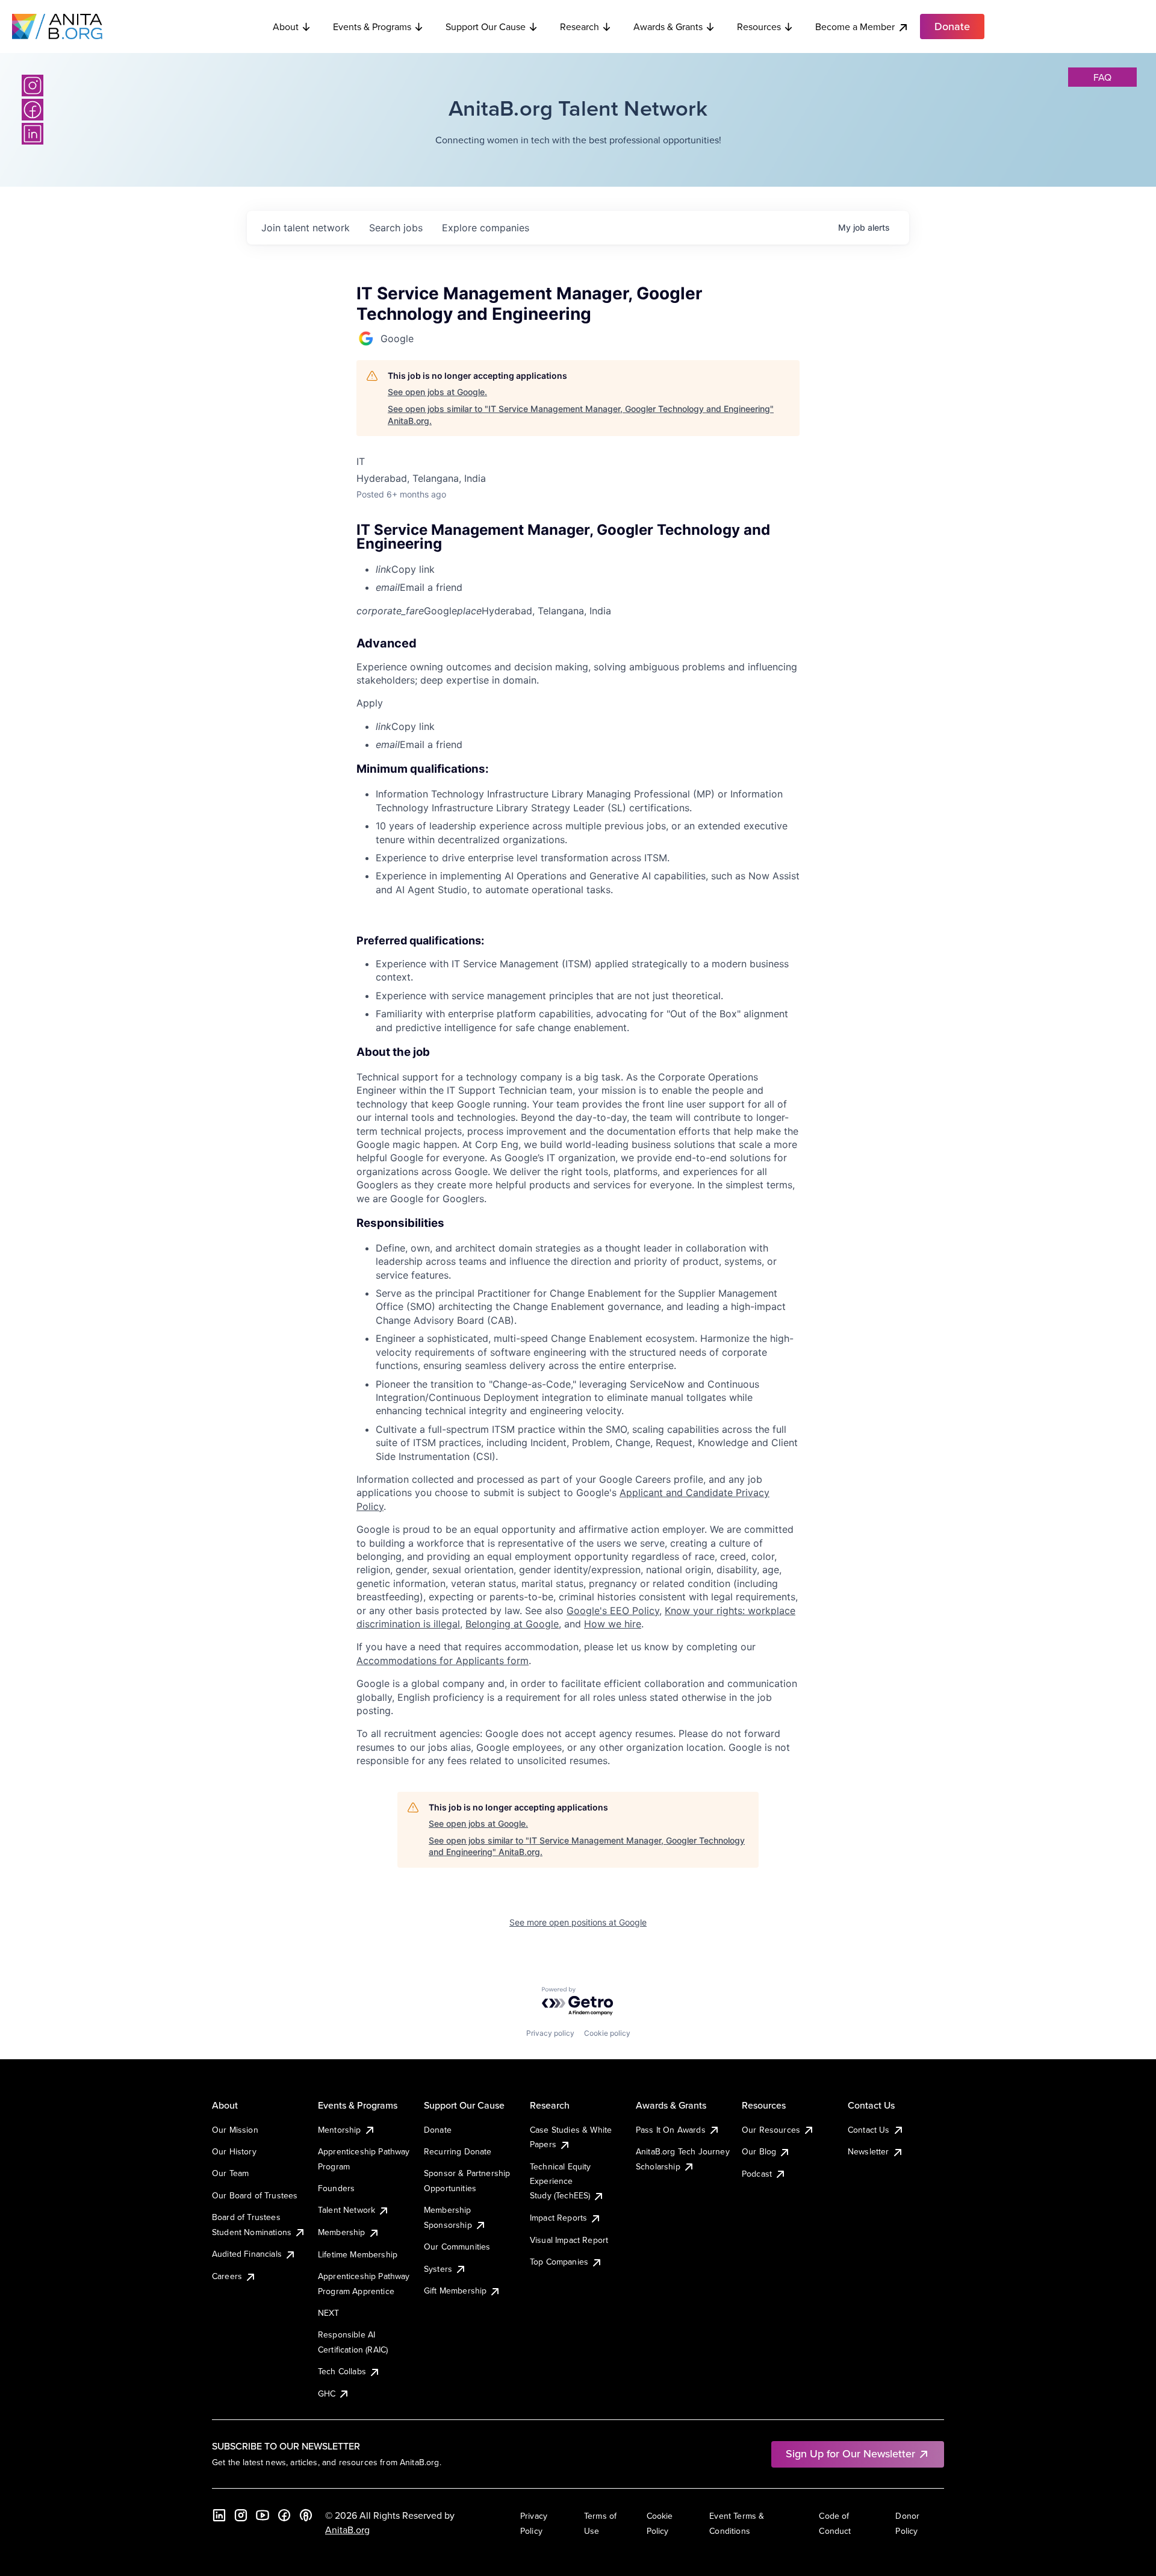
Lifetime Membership (358, 2254)
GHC (327, 2394)
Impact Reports (558, 2218)
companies (486, 228)
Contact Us (869, 2130)
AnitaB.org (347, 2530)
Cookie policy (607, 2033)
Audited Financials (247, 2254)
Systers (438, 2269)
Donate (438, 2130)
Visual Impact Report (569, 2240)
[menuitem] (588, 569)
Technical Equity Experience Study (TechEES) (561, 2181)
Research (580, 27)
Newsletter (869, 2151)
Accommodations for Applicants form (443, 1661)
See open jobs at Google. (437, 392)
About (286, 27)
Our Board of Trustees (255, 2195)
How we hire (613, 1624)
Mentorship (340, 2130)
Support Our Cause (486, 27)
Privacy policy (550, 2033)
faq (1102, 77)
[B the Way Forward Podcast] (306, 2515)
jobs (396, 228)
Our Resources (771, 2130)
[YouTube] (263, 2515)
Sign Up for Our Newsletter (850, 2453)
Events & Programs (372, 27)
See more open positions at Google (578, 1922)
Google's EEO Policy (613, 1611)
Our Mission (235, 2130)
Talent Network (346, 2210)
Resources (759, 27)
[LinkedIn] (33, 134)
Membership (342, 2232)
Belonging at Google (512, 1624)
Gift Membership (455, 2291)
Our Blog (759, 2151)
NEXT (329, 2313)
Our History (234, 2151)
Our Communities (457, 2247)
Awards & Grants (668, 27)
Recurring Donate (458, 2151)
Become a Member (855, 27)
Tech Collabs (342, 2371)
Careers (227, 2276)
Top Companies (559, 2262)
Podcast (757, 2174)
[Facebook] (33, 110)
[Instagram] (33, 86)
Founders (336, 2188)
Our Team (230, 2173)
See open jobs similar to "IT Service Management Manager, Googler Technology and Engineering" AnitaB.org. (581, 415)
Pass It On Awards (671, 2130)
